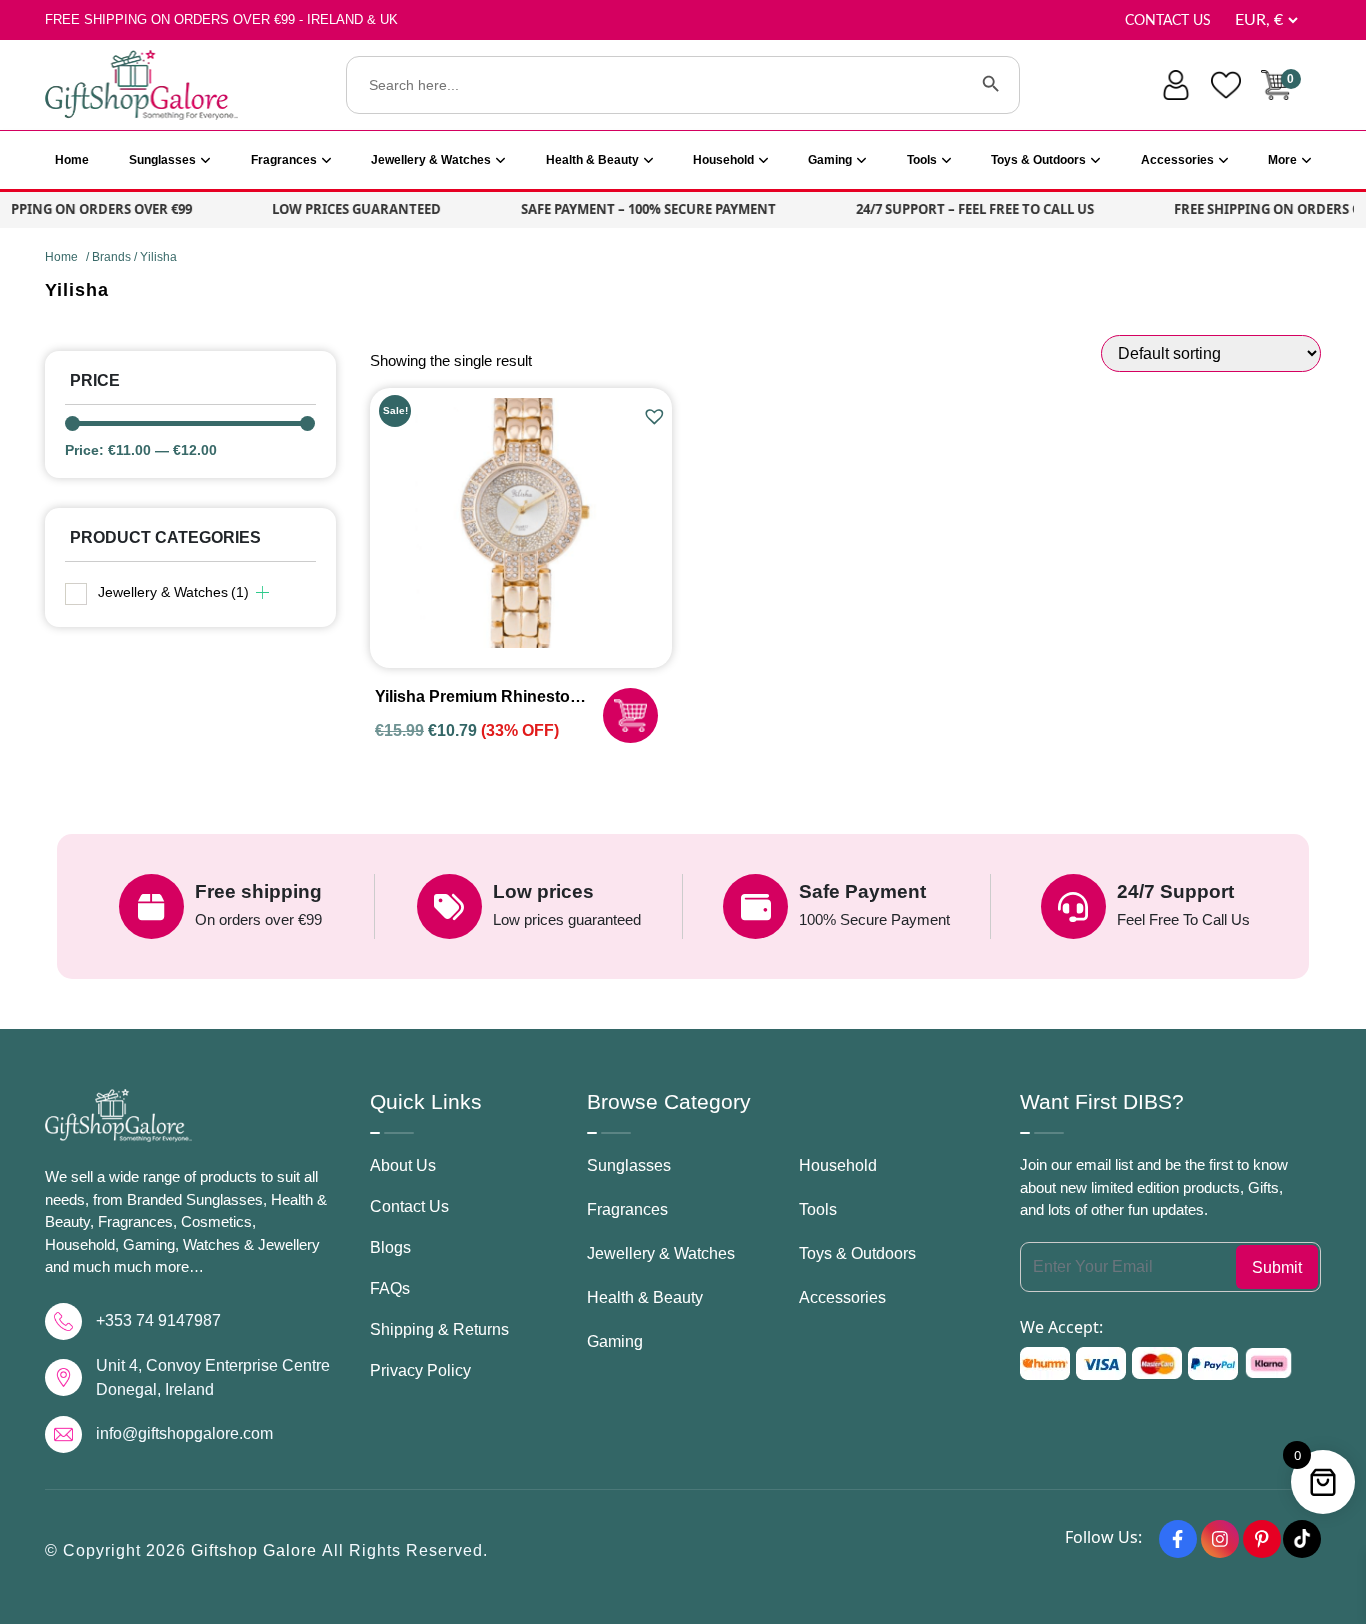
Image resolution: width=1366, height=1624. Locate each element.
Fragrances (284, 160)
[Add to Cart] (630, 715)
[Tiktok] (1302, 1539)
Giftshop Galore (256, 1550)
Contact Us (1168, 21)
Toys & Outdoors (1038, 160)
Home (72, 160)
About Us (403, 1165)
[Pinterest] (1262, 1539)
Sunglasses (162, 160)
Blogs (390, 1247)
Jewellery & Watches (431, 160)
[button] (657, 417)
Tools (922, 160)
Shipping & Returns (439, 1329)
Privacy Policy (420, 1370)
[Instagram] (1220, 1539)
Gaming (830, 160)
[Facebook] (1178, 1539)
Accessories (1177, 160)
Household (723, 160)
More (1282, 160)
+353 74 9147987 (158, 1320)
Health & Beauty (592, 160)
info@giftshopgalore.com (184, 1433)
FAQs (390, 1288)
